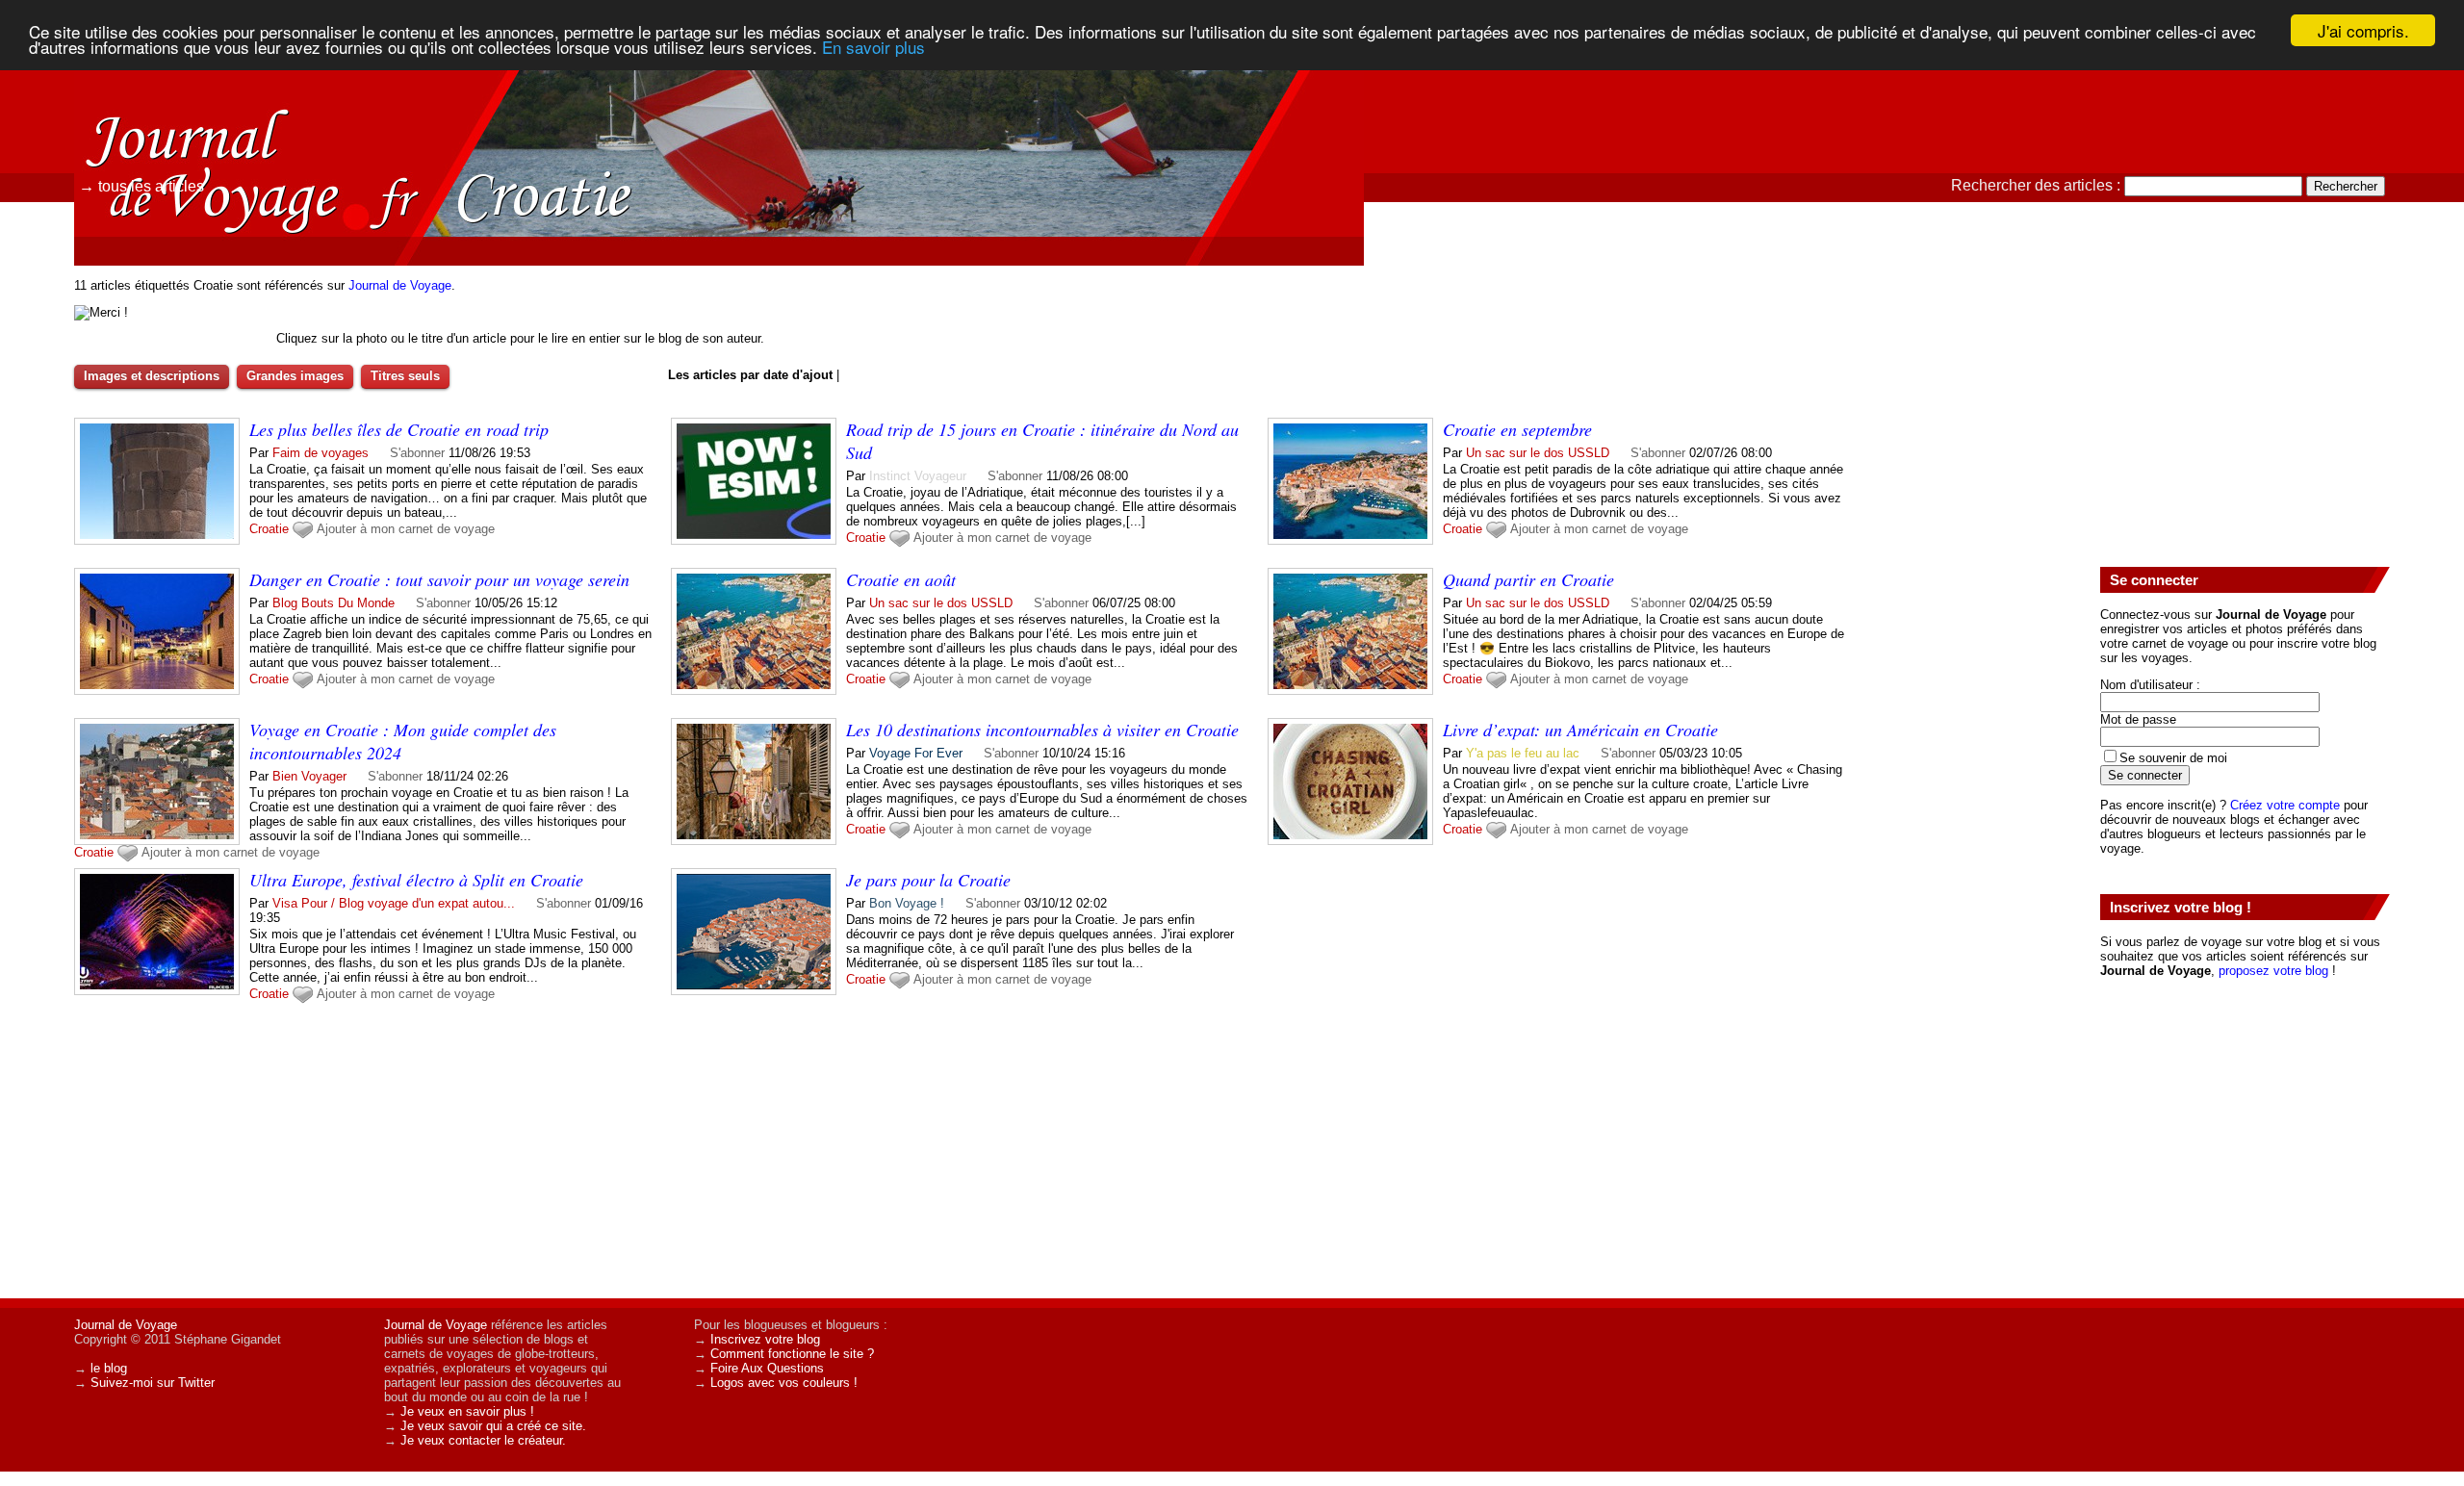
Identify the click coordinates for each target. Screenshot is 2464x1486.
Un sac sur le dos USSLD (1538, 453)
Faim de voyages (321, 453)
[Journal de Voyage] (207, 101)
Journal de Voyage (400, 285)
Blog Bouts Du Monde (334, 603)
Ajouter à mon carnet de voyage (406, 529)
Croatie (269, 529)
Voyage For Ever (916, 753)
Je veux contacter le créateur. (483, 1440)
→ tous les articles (141, 186)
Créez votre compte (2285, 805)
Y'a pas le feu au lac (1523, 753)
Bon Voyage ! (907, 903)
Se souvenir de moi (2173, 758)
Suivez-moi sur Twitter (153, 1383)
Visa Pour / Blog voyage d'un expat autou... (394, 903)
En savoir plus (873, 48)
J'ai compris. (2363, 30)
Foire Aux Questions (767, 1368)
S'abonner (417, 453)
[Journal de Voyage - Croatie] (1449, 140)
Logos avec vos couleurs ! (784, 1383)
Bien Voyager (309, 776)
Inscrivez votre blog (765, 1339)
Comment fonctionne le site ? (792, 1354)
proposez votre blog (2273, 971)
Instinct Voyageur (918, 476)
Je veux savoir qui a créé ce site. (493, 1426)
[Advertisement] (2245, 405)
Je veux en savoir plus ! (467, 1411)
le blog (109, 1368)
